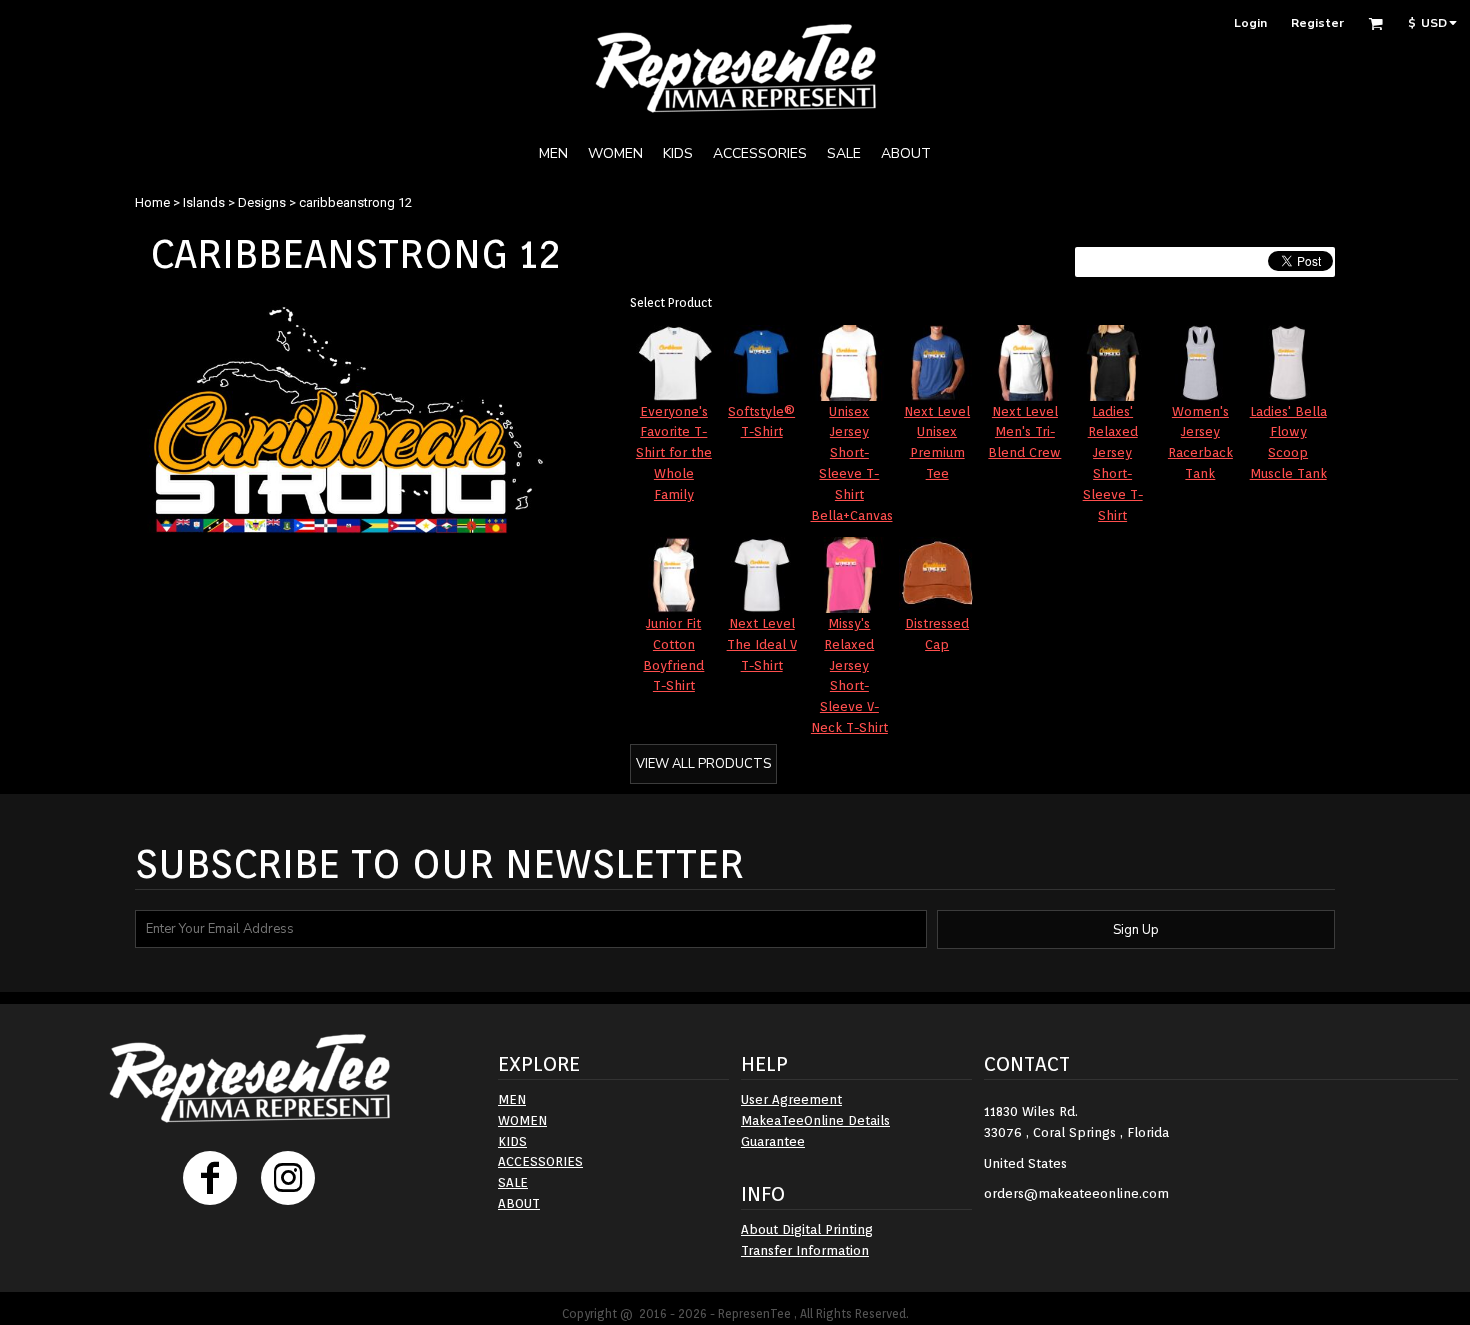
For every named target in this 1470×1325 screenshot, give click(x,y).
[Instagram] (288, 1178)
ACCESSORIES (540, 1161)
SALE (513, 1182)
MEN (512, 1099)
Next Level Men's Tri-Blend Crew (1024, 432)
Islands (204, 202)
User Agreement (791, 1099)
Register (1317, 23)
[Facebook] (210, 1178)
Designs (262, 202)
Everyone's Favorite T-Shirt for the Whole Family (674, 453)
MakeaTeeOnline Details (815, 1120)
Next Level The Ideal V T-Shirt (762, 644)
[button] (1375, 23)
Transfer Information (805, 1250)
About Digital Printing (807, 1229)
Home (152, 202)
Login (1250, 23)
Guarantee (773, 1141)
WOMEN (522, 1120)
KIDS (512, 1141)
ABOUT (519, 1203)
